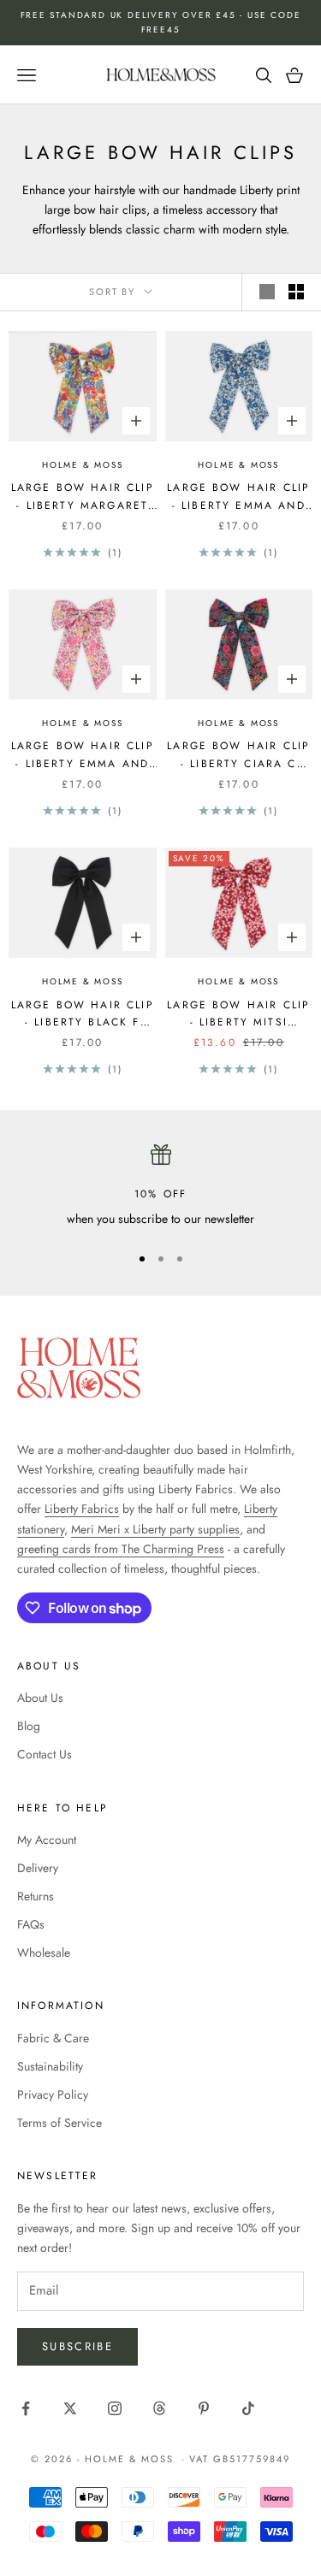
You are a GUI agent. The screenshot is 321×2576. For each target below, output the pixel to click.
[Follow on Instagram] (115, 2408)
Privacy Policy (53, 2094)
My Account (47, 1840)
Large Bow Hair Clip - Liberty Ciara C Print (238, 755)
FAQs (31, 1924)
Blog (29, 1726)
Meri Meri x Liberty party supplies (155, 1529)
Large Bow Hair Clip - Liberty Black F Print (83, 1014)
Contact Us (45, 1754)
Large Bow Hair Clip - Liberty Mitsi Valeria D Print (238, 1014)
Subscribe (77, 2346)
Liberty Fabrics (82, 1509)
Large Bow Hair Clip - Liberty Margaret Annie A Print (83, 497)
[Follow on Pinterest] (204, 2408)
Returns (36, 1896)
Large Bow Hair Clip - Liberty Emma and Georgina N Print (83, 755)
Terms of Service (59, 2123)
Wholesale (44, 1953)
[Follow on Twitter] (70, 2408)
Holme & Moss (83, 465)
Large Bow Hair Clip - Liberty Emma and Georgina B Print (238, 497)
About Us (40, 1698)
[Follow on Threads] (159, 2408)
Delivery (38, 1868)
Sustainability (50, 2066)
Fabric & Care (53, 2038)
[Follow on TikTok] (248, 2408)
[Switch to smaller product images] (296, 292)
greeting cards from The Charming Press (121, 1549)
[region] (160, 1187)
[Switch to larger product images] (267, 292)
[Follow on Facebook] (26, 2408)
